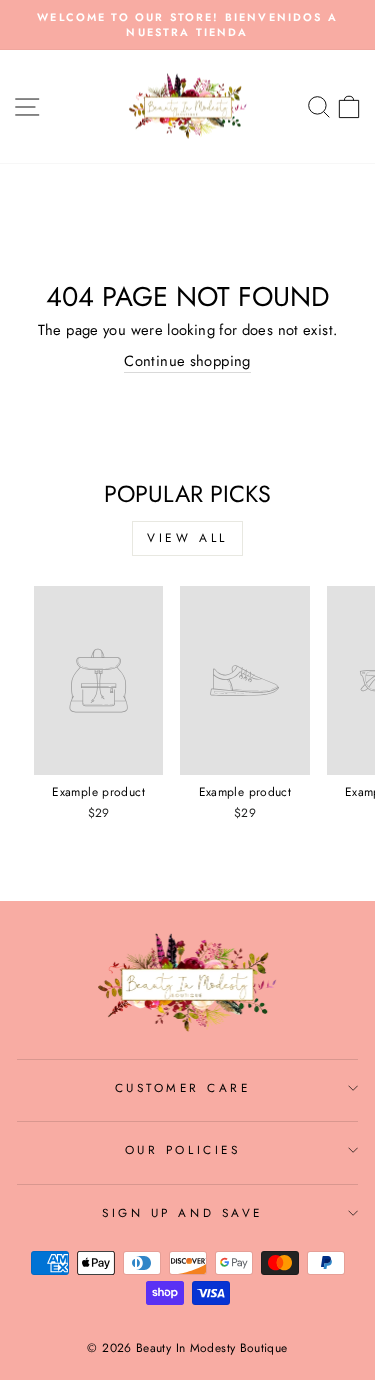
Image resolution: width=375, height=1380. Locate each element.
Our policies (182, 1149)
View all (187, 538)
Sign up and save (182, 1212)
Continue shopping (187, 361)
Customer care (183, 1087)
